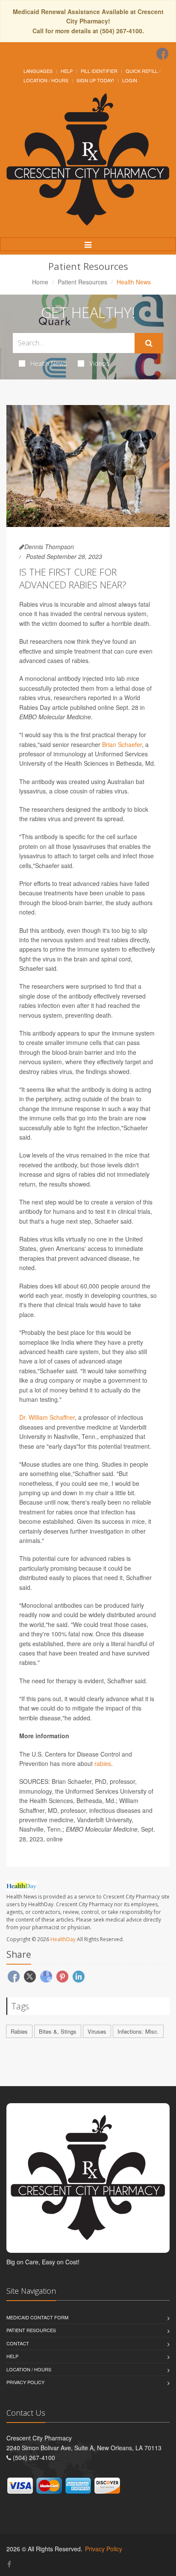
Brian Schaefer (122, 744)
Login (130, 80)
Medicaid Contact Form (37, 2317)
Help (67, 71)
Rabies (19, 2031)
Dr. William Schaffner (47, 1417)
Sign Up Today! (95, 80)
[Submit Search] (149, 343)
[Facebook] (162, 54)
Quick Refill (142, 71)
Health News (49, 363)
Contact (18, 2343)
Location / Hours (46, 80)
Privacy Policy (25, 2382)
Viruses (97, 2031)
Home (40, 282)
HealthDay (63, 1939)
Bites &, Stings (58, 2031)
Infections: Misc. (138, 2031)
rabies (103, 1763)
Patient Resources (82, 282)
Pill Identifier (99, 71)
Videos (99, 363)
